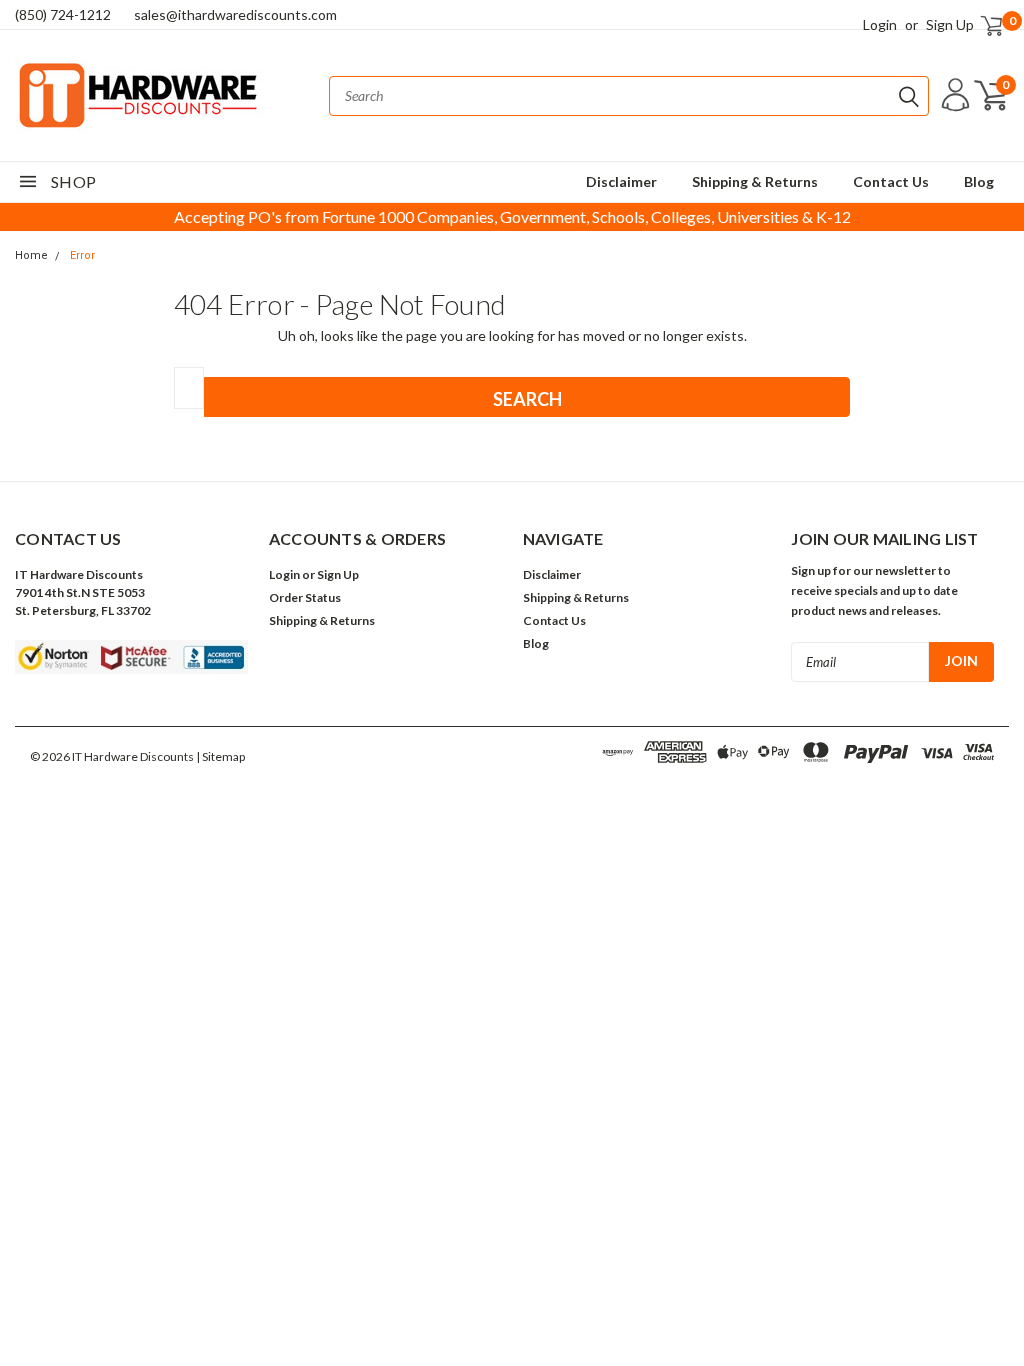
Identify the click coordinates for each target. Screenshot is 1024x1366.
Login (880, 24)
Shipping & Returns (755, 181)
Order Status (305, 597)
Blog (979, 181)
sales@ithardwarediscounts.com (235, 14)
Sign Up (950, 24)
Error (82, 255)
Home (31, 255)
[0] (983, 24)
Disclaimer (621, 181)
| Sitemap (220, 756)
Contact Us (891, 181)
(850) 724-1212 (63, 14)
